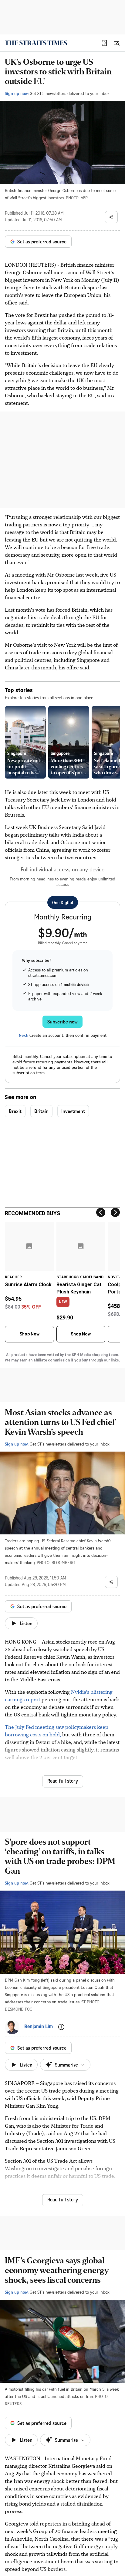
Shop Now (29, 1334)
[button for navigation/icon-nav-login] (104, 43)
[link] (36, 43)
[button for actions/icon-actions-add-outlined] (61, 2027)
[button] (104, 43)
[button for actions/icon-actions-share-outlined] (111, 217)
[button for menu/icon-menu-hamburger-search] (117, 43)
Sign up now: (17, 93)
